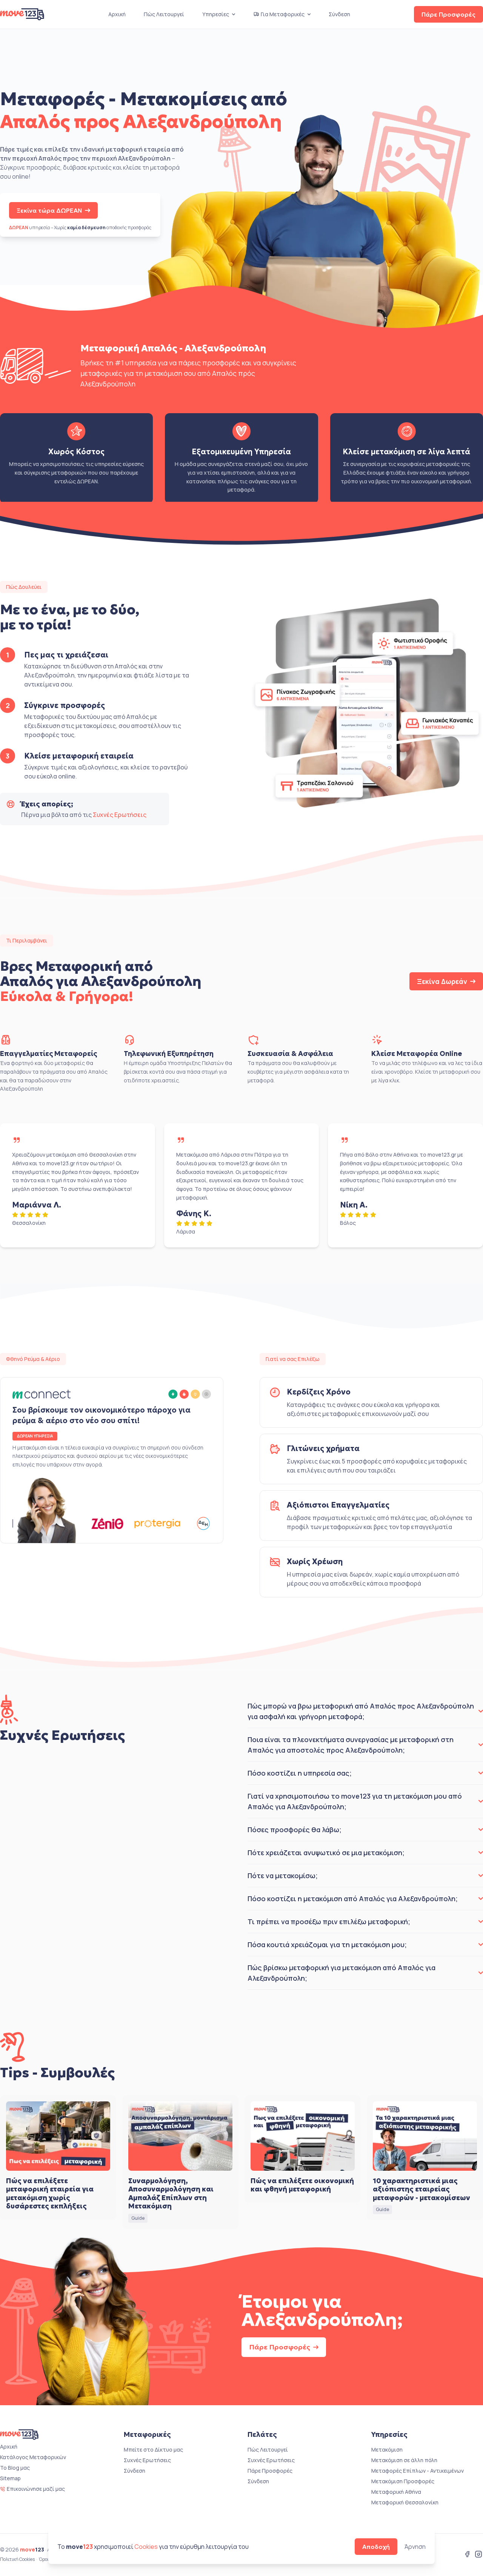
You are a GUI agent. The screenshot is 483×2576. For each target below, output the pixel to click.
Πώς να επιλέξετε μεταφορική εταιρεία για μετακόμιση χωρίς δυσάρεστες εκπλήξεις (50, 2194)
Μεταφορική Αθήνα (396, 2492)
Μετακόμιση (387, 2450)
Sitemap (10, 2478)
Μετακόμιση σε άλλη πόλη (404, 2460)
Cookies (146, 2547)
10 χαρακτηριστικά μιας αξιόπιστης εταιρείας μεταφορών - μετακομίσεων (421, 2189)
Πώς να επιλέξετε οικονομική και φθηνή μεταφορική (302, 2185)
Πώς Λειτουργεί (164, 14)
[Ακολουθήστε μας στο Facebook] (467, 2555)
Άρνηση (415, 2547)
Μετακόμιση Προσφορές (403, 2481)
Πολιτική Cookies (17, 2559)
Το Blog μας (15, 2468)
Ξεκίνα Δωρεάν (442, 981)
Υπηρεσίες (216, 14)
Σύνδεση (339, 14)
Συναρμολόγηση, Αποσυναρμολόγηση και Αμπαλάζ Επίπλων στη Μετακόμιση (171, 2194)
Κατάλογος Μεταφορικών (33, 2457)
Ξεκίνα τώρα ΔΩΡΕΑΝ (49, 210)
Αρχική (117, 14)
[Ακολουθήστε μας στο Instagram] (478, 2555)
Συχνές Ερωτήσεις (120, 815)
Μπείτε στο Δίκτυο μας (153, 2450)
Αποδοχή (376, 2547)
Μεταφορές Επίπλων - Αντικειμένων (418, 2471)
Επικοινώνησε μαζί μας (36, 2489)
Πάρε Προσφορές (448, 14)
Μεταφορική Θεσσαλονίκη (405, 2502)
